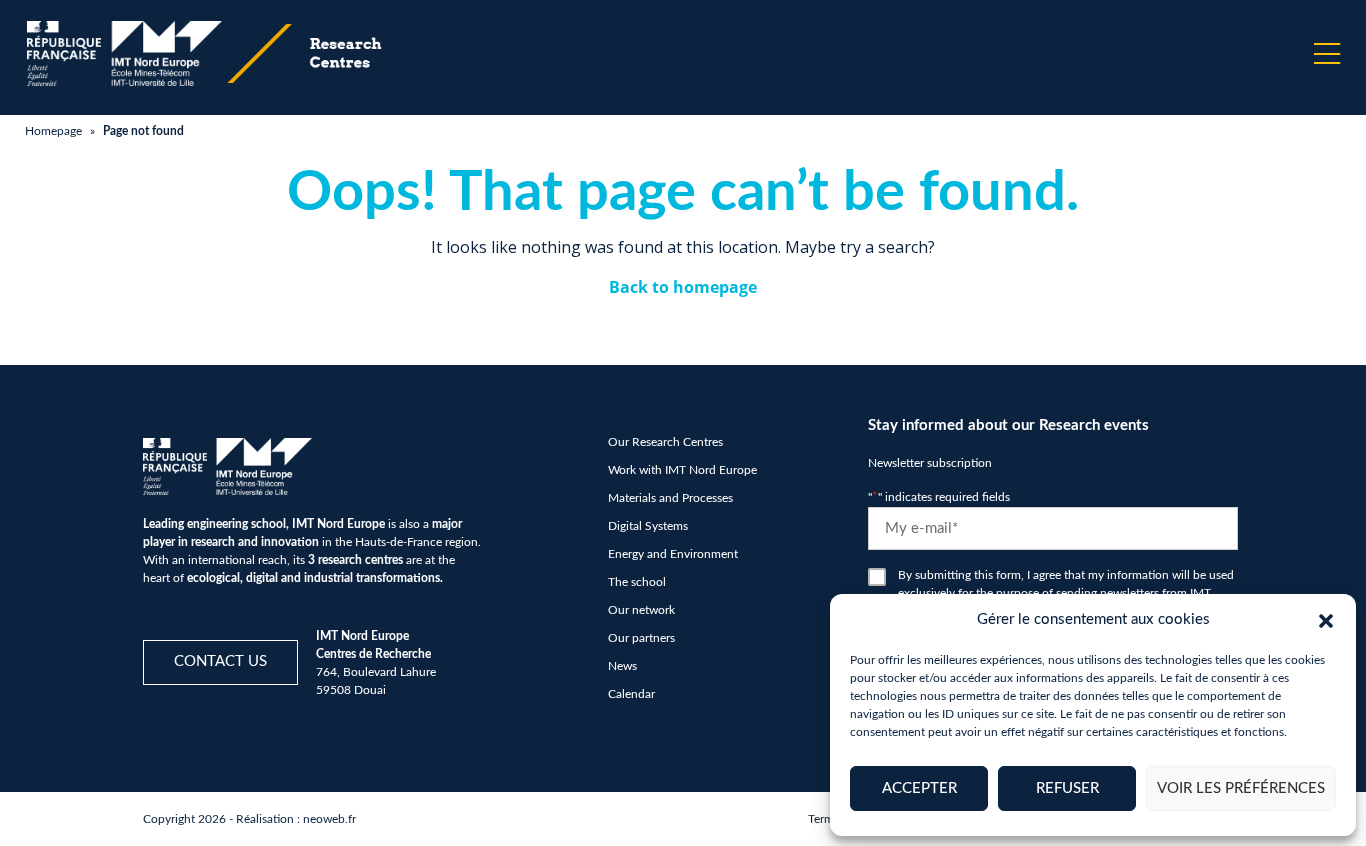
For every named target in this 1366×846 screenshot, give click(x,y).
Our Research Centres (665, 442)
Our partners (641, 638)
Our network (641, 610)
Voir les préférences (1241, 788)
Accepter (919, 788)
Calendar (631, 694)
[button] (1326, 620)
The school (637, 582)
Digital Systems (648, 526)
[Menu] (1327, 54)
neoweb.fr (329, 819)
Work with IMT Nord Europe (682, 470)
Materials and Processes (670, 498)
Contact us (220, 661)
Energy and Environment (673, 554)
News (622, 666)
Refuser (1067, 788)
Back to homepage (683, 287)
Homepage (53, 131)
